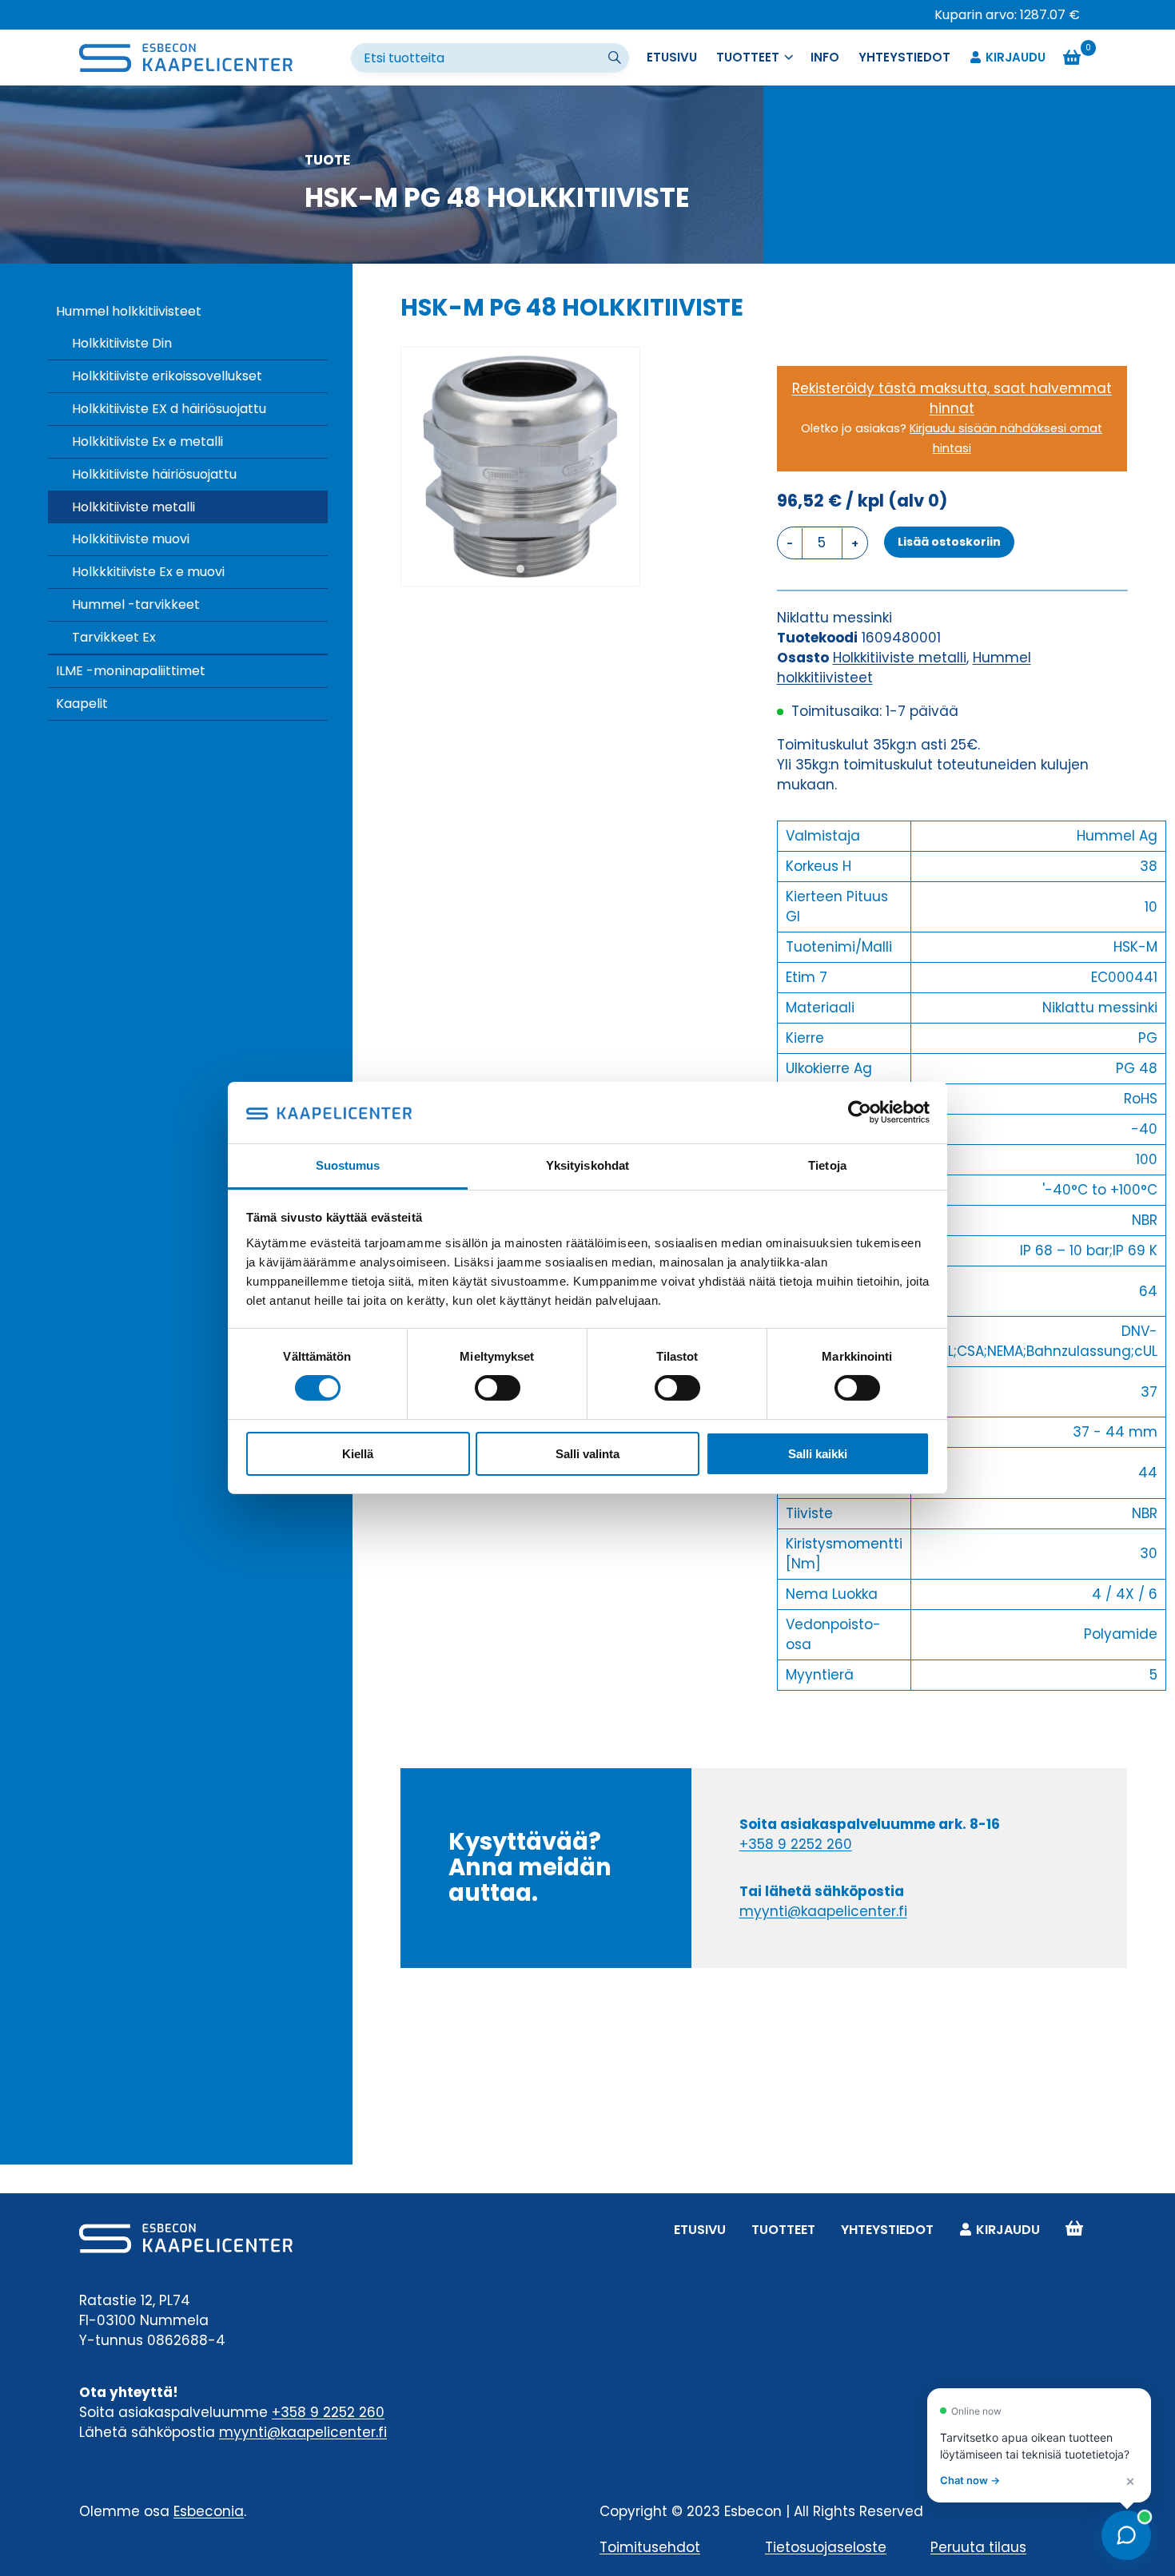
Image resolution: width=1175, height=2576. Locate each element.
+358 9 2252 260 (796, 1844)
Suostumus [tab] (348, 1165)
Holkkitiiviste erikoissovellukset (167, 376)
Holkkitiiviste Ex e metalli (147, 441)
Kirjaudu (1016, 57)
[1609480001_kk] (520, 467)
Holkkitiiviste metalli (133, 507)
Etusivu (672, 57)
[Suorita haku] (616, 58)
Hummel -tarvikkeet (136, 604)
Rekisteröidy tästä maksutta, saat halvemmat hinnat (952, 398)
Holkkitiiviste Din (122, 343)
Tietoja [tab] (827, 1165)
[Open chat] (1126, 2535)
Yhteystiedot (904, 57)
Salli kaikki (818, 1454)
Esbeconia (209, 2511)
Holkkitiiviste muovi (131, 539)
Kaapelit (82, 704)
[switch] (498, 1388)
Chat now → (970, 2480)
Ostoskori (1074, 2230)
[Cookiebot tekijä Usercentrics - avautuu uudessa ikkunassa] (860, 1112)
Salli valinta (587, 1454)
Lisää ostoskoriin (949, 542)
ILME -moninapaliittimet (131, 671)
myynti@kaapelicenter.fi (823, 1911)
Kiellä (358, 1454)
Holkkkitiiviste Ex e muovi (148, 572)
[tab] (520, 569)
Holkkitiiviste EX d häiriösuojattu (169, 409)
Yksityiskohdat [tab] (587, 1165)
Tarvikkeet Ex (114, 637)
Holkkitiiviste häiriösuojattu (154, 474)
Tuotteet (783, 2230)
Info (825, 57)
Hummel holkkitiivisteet (129, 311)
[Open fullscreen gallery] (623, 570)
